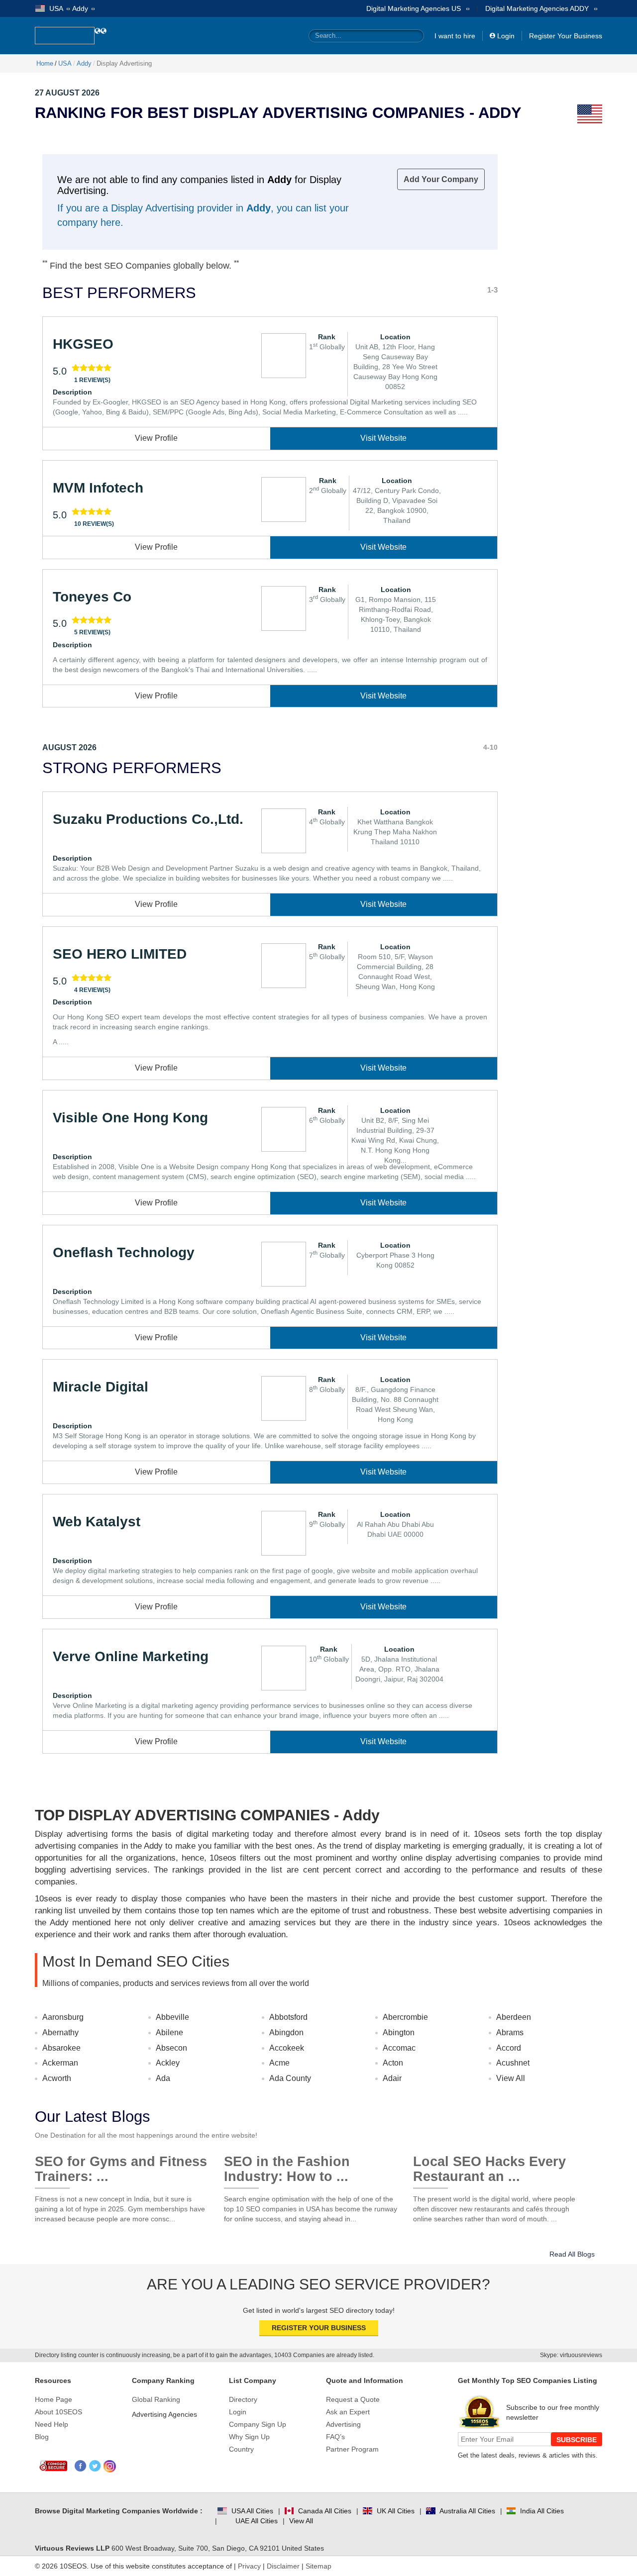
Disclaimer (283, 2566)
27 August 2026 (67, 93)
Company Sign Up (258, 2424)
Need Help (52, 2424)
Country (241, 2449)
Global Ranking (156, 2399)
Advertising (343, 2424)
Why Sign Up (249, 2437)
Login (506, 36)
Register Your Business (566, 36)
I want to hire (455, 36)
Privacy (249, 2566)
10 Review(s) (94, 524)
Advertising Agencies (164, 2414)
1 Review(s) (92, 380)
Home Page (53, 2399)
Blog (42, 2437)
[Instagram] (110, 2466)
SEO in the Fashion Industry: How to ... (287, 2165)
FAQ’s (335, 2437)
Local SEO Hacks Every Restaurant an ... (489, 2165)
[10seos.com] (65, 36)
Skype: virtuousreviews (571, 2355)
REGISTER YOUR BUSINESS (319, 2328)
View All (511, 2078)
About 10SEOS (58, 2412)
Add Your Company (441, 179)
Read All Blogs (572, 2254)
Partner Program (352, 2449)
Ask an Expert (348, 2412)
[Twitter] (95, 2466)
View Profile (156, 438)
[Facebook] (81, 2466)
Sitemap (318, 2566)
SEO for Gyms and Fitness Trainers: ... (121, 2165)
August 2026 (69, 747)
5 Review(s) (92, 632)
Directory (243, 2399)
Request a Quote (353, 2399)
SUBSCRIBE (577, 2440)
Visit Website (383, 438)
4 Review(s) (92, 990)
